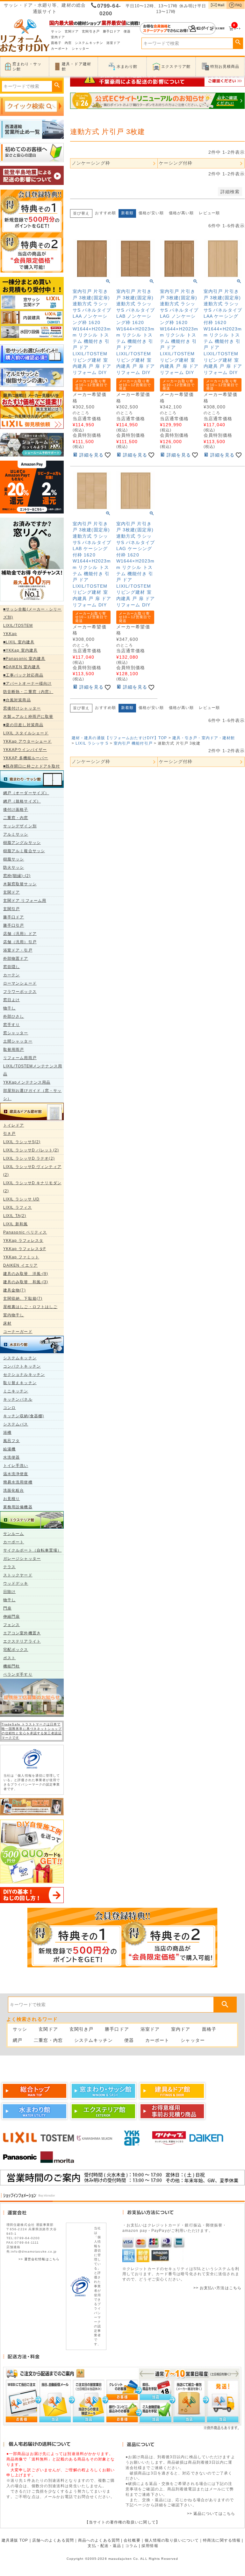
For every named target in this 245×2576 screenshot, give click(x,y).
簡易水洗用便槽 (18, 1482)
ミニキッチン (16, 1391)
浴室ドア (113, 43)
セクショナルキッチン (24, 1375)
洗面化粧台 (14, 1490)
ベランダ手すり (18, 1674)
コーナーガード (18, 1332)
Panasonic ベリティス (25, 1232)
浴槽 (7, 1433)
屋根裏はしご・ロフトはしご (30, 1307)
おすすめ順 (105, 213)
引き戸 (9, 1134)
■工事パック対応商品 (23, 675)
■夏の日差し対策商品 (23, 725)
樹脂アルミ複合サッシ (24, 851)
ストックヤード (18, 1575)
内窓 (68, 43)
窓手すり (11, 1025)
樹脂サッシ (14, 859)
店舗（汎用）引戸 (20, 942)
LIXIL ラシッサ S (92, 743)
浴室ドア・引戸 (18, 950)
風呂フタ (11, 1441)
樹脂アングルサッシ (22, 843)
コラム (131, 2546)
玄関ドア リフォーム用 (25, 901)
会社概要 (132, 2540)
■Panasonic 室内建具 (24, 659)
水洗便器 (11, 1457)
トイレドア (14, 1125)
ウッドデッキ (16, 1583)
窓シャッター (16, 1033)
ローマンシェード (20, 983)
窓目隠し (11, 967)
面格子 (56, 43)
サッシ (56, 31)
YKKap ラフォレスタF (25, 1249)
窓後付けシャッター (22, 708)
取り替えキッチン (20, 1383)
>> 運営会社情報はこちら (39, 2259)
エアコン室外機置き (22, 1633)
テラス (9, 1567)
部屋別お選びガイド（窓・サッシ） (32, 1095)
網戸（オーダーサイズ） (26, 793)
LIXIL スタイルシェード (26, 733)
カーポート (60, 49)
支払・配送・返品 (104, 2546)
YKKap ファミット (21, 1257)
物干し (9, 1008)
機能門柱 (11, 1666)
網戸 (18, 2040)
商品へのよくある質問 (99, 2540)
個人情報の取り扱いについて (172, 2540)
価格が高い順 (181, 213)
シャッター (81, 49)
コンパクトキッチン (22, 1366)
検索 (238, 42)
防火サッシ (14, 867)
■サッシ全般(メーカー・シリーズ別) (32, 613)
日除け (9, 1592)
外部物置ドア (16, 959)
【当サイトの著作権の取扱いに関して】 (122, 2522)
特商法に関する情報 (222, 2540)
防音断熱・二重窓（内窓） (28, 692)
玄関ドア (72, 31)
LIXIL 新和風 (15, 1224)
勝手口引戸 (14, 925)
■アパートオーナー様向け (27, 683)
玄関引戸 (11, 909)
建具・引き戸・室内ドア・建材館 (204, 738)
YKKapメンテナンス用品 (27, 1082)
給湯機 (9, 1449)
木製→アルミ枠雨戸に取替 (28, 717)
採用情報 (150, 2546)
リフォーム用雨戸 (20, 1058)
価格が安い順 (151, 213)
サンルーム (14, 1534)
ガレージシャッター (22, 1559)
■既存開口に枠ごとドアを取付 (32, 766)
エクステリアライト (22, 1641)
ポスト (9, 1658)
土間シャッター (18, 1041)
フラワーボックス (20, 992)
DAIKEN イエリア (20, 1265)
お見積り (11, 1499)
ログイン (178, 28)
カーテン (11, 975)
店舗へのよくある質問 (53, 2540)
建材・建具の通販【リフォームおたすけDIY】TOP (119, 738)
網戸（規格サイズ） (22, 801)
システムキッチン (89, 43)
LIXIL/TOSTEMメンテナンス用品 (33, 1070)
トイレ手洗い (16, 1466)
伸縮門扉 (11, 1617)
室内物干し (14, 1315)
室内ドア (58, 37)
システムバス (16, 1424)
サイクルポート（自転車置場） (32, 1550)
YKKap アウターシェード (27, 741)
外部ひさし (14, 1016)
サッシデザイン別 (20, 826)
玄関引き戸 (91, 31)
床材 (7, 1323)
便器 (127, 31)
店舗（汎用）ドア (20, 934)
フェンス (11, 1625)
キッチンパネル (18, 1399)
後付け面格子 (16, 810)
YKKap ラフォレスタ (23, 1241)
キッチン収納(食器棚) (24, 1416)
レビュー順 (209, 213)
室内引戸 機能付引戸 (133, 743)
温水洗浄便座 (16, 1474)
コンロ (9, 1408)
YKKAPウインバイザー (25, 750)
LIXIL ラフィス (18, 1207)
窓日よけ (11, 1000)
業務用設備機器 (18, 1507)
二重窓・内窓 (16, 818)
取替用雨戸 (14, 1050)
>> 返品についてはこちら (211, 2514)
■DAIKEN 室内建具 (22, 667)
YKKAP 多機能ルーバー (26, 758)
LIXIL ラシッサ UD (21, 1199)
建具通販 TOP (15, 2540)
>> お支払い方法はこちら (217, 2288)
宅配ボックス (16, 1650)
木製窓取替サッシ (20, 884)
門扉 (7, 1608)
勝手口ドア (112, 31)
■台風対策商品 (17, 700)
